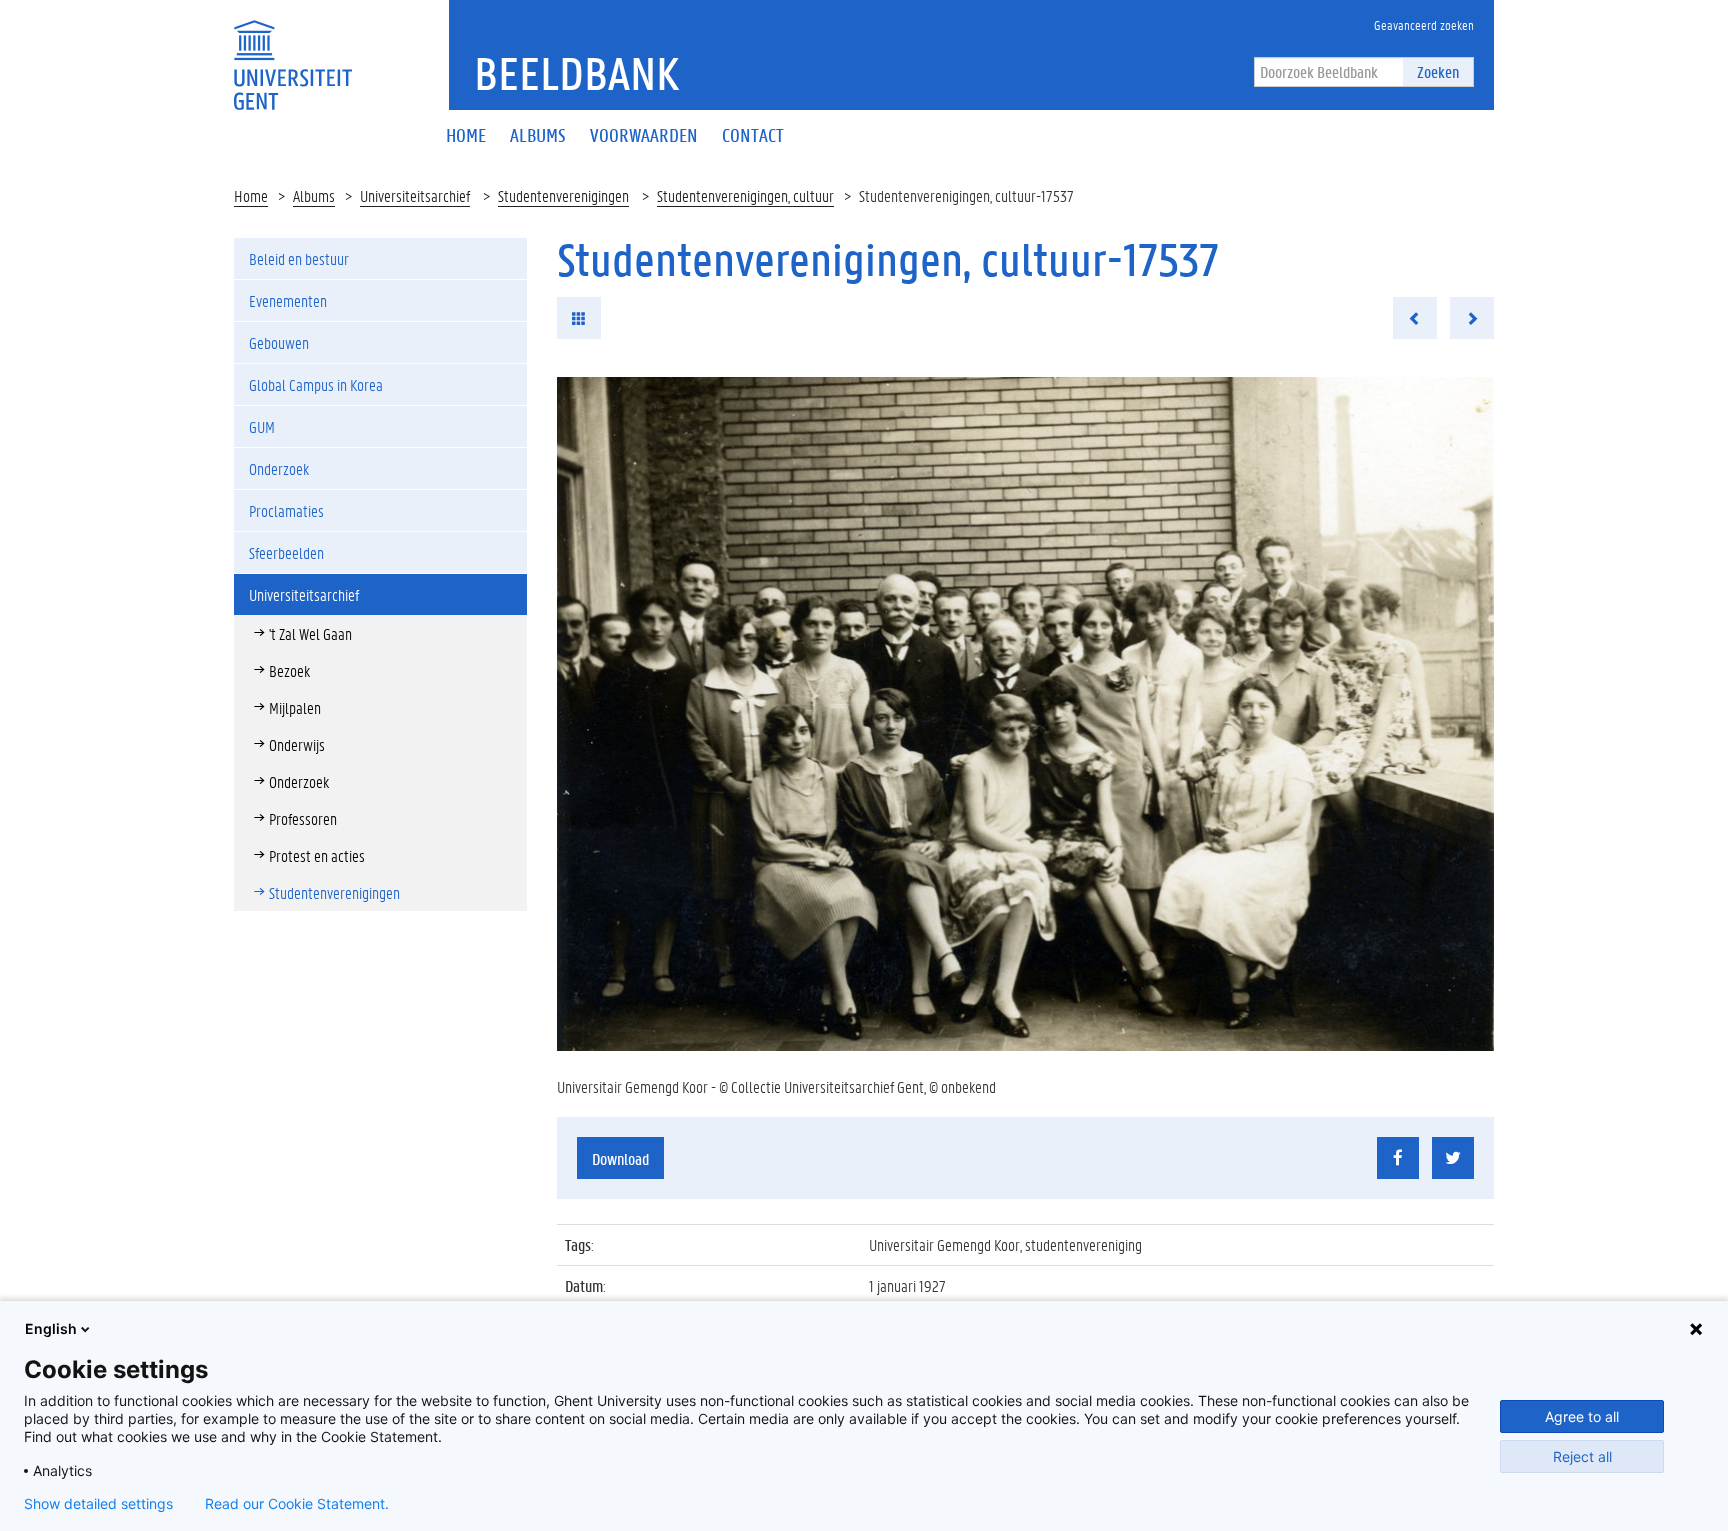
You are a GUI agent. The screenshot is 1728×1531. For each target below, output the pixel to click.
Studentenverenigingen (563, 195)
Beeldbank (576, 73)
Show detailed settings (98, 1504)
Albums (314, 195)
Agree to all (1582, 1416)
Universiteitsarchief (415, 195)
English (51, 1328)
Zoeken (1438, 71)
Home (251, 195)
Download (620, 1158)
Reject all (1582, 1456)
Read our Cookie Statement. (297, 1504)
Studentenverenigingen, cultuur (745, 195)
